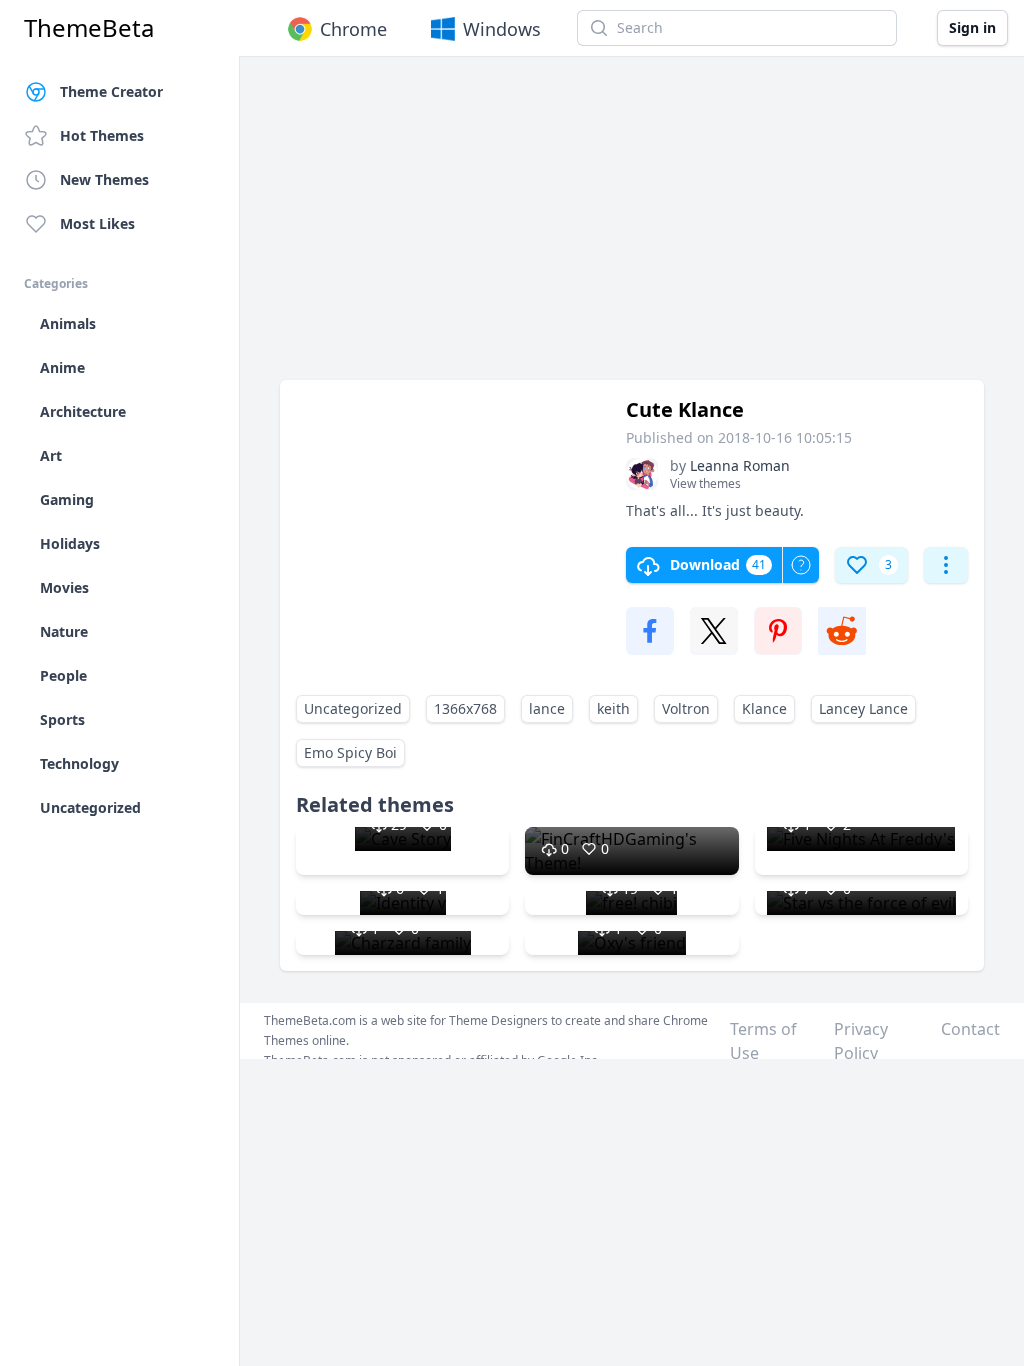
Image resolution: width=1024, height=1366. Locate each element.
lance (547, 708)
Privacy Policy (861, 1041)
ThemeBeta (89, 28)
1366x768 (465, 708)
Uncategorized (353, 708)
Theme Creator (111, 91)
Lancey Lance (863, 708)
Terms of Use (763, 1041)
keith (613, 708)
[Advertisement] (632, 228)
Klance (764, 708)
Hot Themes (102, 135)
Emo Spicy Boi (350, 752)
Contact (970, 1029)
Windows (502, 29)
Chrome (353, 29)
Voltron (686, 708)
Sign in (972, 27)
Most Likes (97, 223)
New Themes (104, 179)
